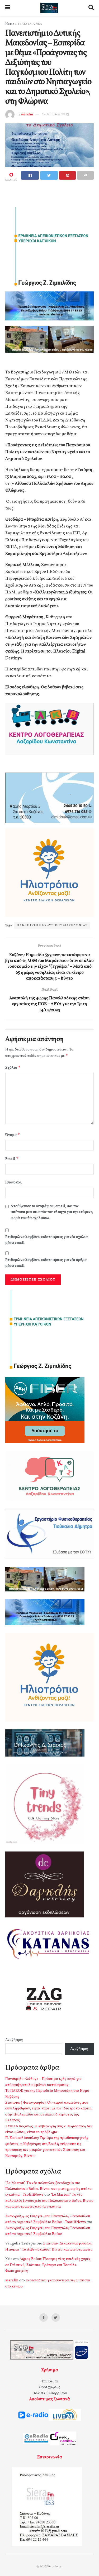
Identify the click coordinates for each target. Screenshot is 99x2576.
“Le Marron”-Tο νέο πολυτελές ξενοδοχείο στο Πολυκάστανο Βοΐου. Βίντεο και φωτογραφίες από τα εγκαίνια (49, 2201)
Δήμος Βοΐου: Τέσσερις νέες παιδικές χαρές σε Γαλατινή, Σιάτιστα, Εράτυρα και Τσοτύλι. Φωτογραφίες (48, 2265)
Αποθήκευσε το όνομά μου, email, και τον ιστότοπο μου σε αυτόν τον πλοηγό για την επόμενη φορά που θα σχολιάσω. (52, 1212)
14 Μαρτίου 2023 (56, 114)
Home (10, 24)
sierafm (27, 114)
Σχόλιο (13, 1068)
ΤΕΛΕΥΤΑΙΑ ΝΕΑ (30, 24)
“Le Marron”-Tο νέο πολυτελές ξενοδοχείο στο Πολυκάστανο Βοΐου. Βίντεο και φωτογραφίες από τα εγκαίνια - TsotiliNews (48, 2189)
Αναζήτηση (14, 2040)
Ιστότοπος (13, 1183)
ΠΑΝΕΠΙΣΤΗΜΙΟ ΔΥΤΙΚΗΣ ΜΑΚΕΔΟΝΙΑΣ (52, 925)
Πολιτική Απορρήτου (50, 2393)
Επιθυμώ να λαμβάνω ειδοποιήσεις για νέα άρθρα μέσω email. (46, 1263)
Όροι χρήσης (49, 2387)
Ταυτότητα (50, 2381)
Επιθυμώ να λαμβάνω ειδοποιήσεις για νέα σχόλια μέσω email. (46, 1240)
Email (12, 1159)
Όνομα (13, 1135)
